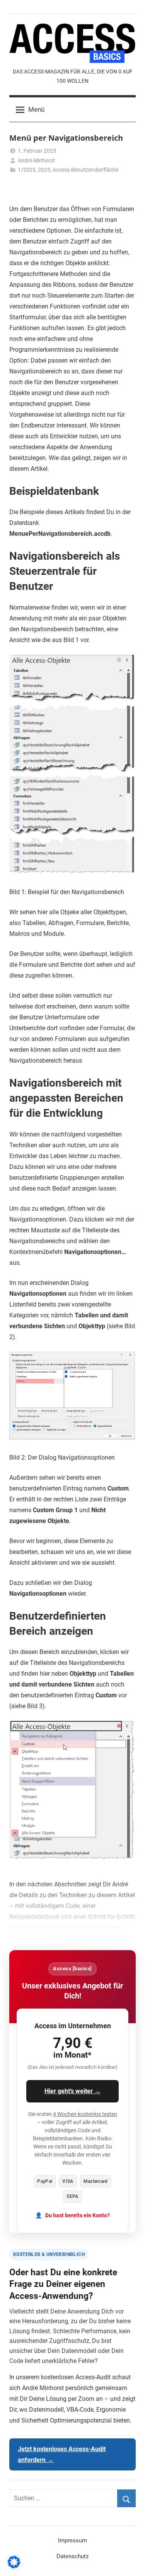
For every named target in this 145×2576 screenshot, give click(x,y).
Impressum (72, 2540)
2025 (44, 170)
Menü (36, 109)
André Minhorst (36, 160)
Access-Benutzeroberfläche (85, 170)
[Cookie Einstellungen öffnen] (14, 2566)
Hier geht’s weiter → (72, 2091)
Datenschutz (72, 2556)
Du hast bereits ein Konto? (78, 2216)
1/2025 (27, 170)
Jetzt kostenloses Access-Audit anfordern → (62, 2454)
